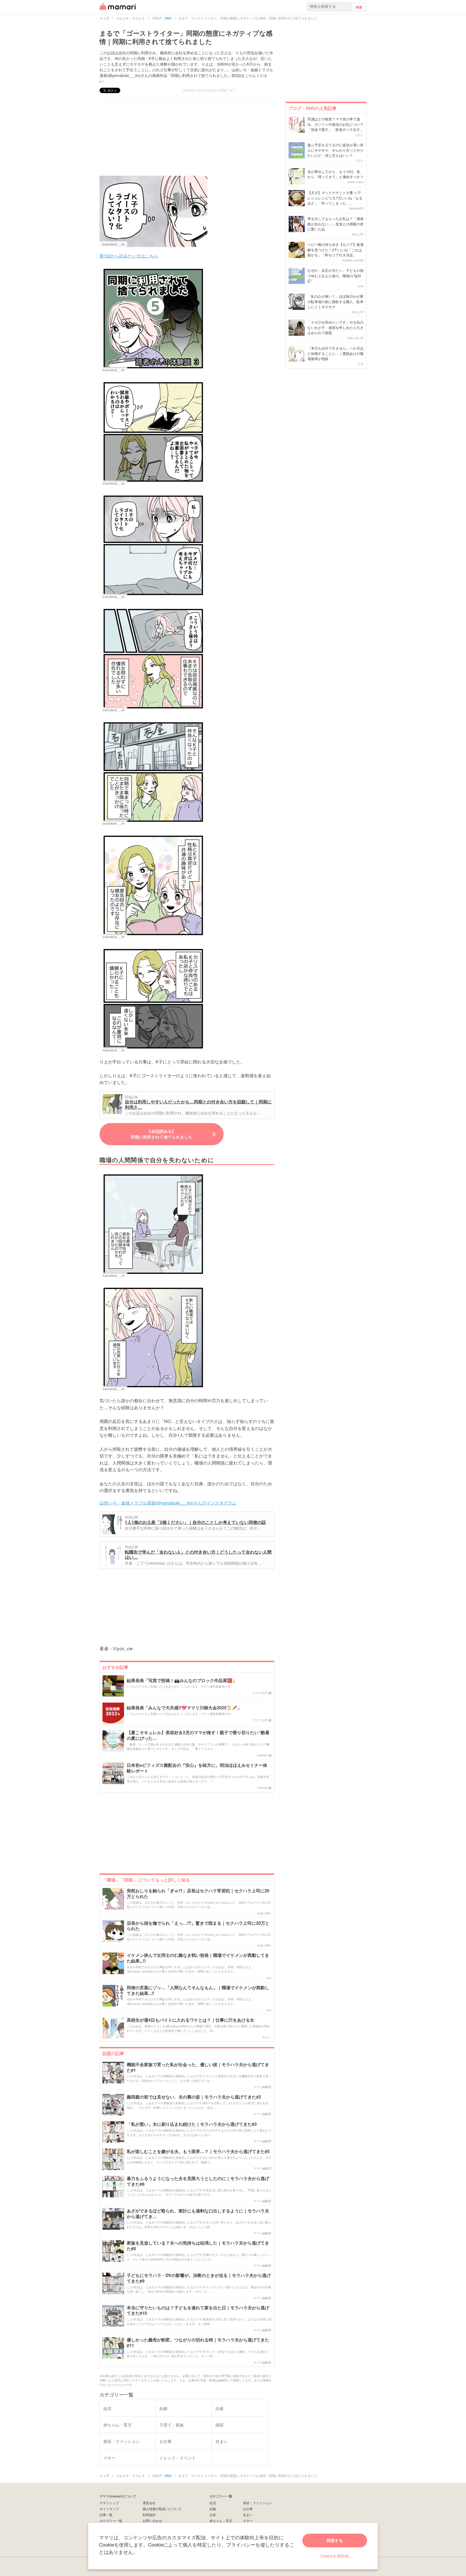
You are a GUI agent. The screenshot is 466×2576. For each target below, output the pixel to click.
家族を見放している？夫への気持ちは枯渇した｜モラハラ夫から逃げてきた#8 (198, 2246)
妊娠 (213, 2509)
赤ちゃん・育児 (221, 2521)
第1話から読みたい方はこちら (129, 256)
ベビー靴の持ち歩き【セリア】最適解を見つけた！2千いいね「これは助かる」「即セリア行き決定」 (335, 250)
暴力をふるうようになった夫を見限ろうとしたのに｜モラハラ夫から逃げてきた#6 (198, 2181)
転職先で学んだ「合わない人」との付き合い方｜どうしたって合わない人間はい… (198, 1555)
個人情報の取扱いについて (162, 2509)
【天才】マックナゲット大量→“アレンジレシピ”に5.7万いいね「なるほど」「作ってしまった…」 (335, 198)
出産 (213, 2515)
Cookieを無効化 (335, 2556)
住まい (248, 2515)
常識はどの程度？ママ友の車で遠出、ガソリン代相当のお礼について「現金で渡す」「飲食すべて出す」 (335, 124)
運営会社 (149, 2503)
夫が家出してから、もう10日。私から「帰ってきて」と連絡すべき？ (335, 174)
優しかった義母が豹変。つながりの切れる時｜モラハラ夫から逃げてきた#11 (198, 2343)
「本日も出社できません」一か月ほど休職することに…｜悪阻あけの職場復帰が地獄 (335, 353)
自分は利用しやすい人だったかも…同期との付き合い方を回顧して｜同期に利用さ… (198, 1104)
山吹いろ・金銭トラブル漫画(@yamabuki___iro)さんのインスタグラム (168, 1503)
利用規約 (149, 2515)
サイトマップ (109, 2509)
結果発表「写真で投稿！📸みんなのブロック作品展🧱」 (182, 1681)
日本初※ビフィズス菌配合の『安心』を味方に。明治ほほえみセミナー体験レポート (197, 1768)
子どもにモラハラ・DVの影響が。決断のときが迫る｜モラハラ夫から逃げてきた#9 (199, 2278)
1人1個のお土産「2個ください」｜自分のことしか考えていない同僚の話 (195, 1522)
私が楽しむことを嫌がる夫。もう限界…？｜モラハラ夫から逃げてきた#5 (198, 2152)
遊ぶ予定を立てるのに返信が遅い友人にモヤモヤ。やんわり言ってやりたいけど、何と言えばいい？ (335, 150)
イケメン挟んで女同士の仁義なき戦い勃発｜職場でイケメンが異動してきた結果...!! (198, 1958)
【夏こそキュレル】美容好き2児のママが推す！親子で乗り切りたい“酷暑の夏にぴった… (198, 1736)
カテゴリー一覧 (111, 2521)
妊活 (213, 2503)
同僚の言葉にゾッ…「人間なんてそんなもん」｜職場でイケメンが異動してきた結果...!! (198, 1991)
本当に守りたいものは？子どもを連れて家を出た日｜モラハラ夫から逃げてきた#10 (198, 2311)
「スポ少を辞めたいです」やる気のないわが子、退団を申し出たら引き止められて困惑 (335, 327)
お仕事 (248, 2509)
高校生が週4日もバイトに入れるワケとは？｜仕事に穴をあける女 (191, 2020)
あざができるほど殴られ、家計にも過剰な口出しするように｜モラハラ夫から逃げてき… (198, 2214)
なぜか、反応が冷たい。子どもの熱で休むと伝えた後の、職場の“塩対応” (335, 276)
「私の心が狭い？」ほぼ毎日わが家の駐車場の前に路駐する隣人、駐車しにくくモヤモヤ (335, 301)
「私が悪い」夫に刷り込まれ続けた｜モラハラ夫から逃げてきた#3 (192, 2124)
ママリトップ (109, 2503)
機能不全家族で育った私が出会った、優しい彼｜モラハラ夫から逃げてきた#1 (198, 2067)
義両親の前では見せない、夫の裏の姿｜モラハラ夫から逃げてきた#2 (194, 2097)
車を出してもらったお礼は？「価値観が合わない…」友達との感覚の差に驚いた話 (335, 224)
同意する (335, 2540)
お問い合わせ (152, 2521)
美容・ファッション (258, 2503)
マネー (248, 2521)
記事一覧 (106, 2515)
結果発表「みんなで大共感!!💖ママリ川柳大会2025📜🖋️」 (184, 1708)
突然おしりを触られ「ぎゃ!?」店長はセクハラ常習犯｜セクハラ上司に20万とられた (198, 1894)
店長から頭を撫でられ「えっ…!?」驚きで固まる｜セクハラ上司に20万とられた (198, 1926)
